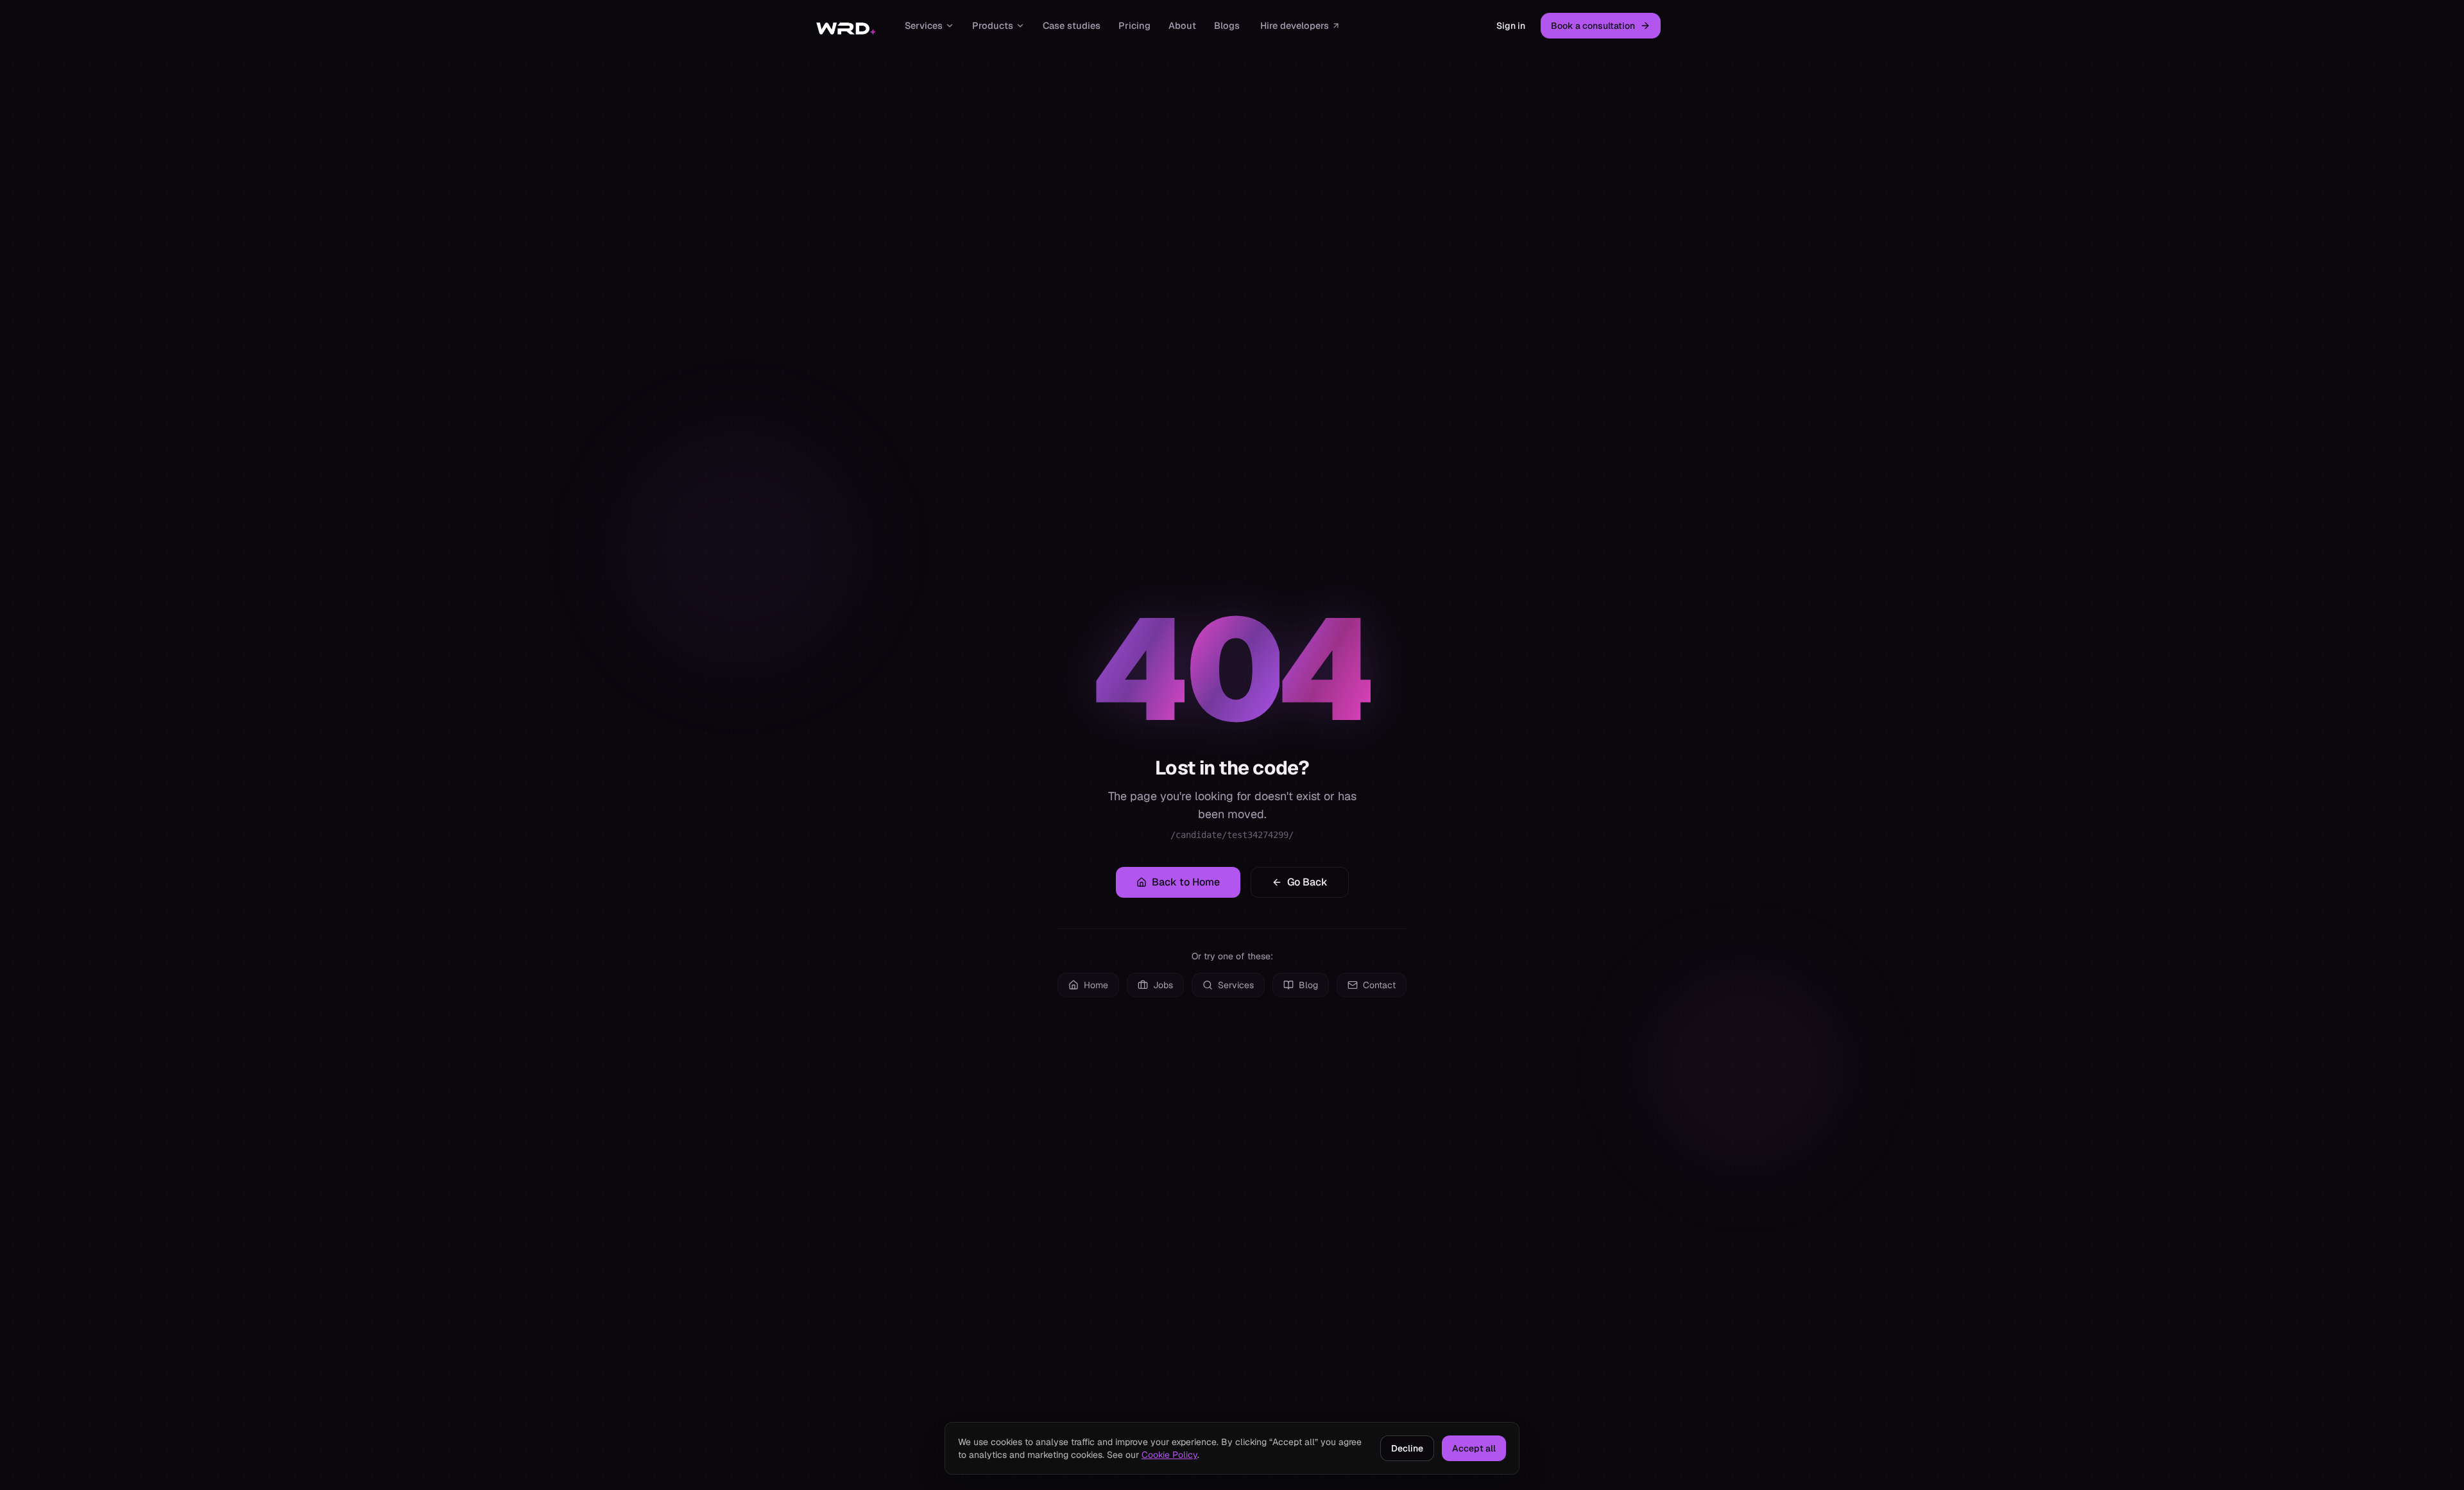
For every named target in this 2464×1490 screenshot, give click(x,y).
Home (1096, 985)
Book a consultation (1593, 26)
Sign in (1511, 26)
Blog (1308, 985)
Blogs (1227, 25)
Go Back (1307, 882)
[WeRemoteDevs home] (845, 26)
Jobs (1163, 985)
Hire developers (1295, 25)
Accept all (1474, 1448)
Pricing (1134, 25)
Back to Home (1186, 882)
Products (993, 25)
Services (924, 25)
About (1182, 25)
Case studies (1072, 25)
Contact (1379, 985)
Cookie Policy (1169, 1455)
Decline (1407, 1448)
